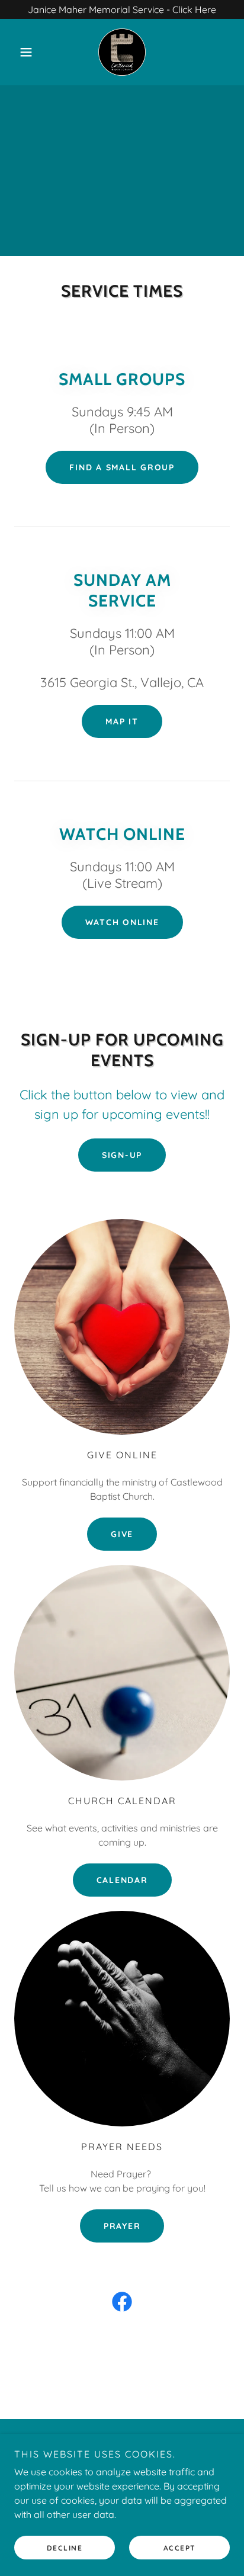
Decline (65, 2548)
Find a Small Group (122, 467)
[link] (122, 52)
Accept (180, 2548)
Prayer (122, 2226)
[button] (30, 52)
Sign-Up (122, 1155)
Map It (122, 721)
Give (122, 1534)
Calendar (122, 1880)
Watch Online (122, 922)
